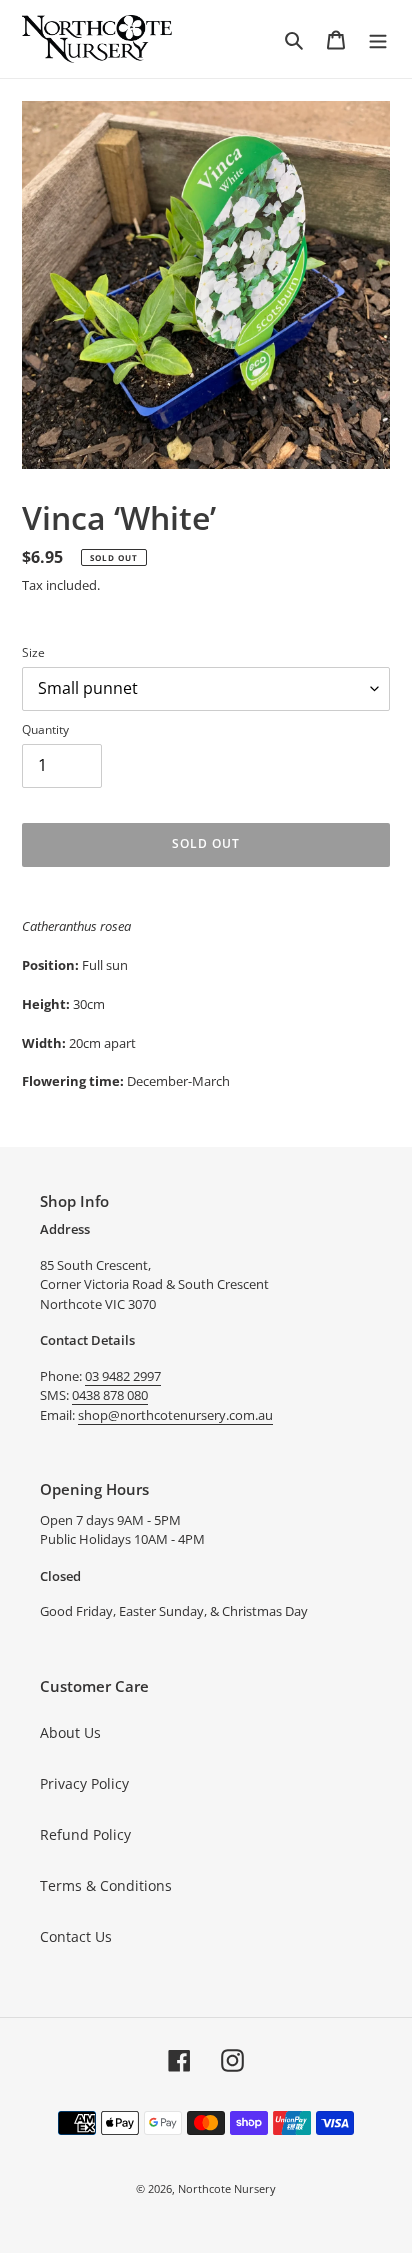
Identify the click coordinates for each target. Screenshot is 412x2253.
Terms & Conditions (106, 1885)
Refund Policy (85, 1834)
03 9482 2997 (123, 1376)
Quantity (45, 729)
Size (33, 652)
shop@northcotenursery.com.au (175, 1415)
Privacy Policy (84, 1783)
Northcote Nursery (227, 2188)
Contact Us (76, 1936)
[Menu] (378, 39)
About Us (70, 1732)
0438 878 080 (110, 1395)
